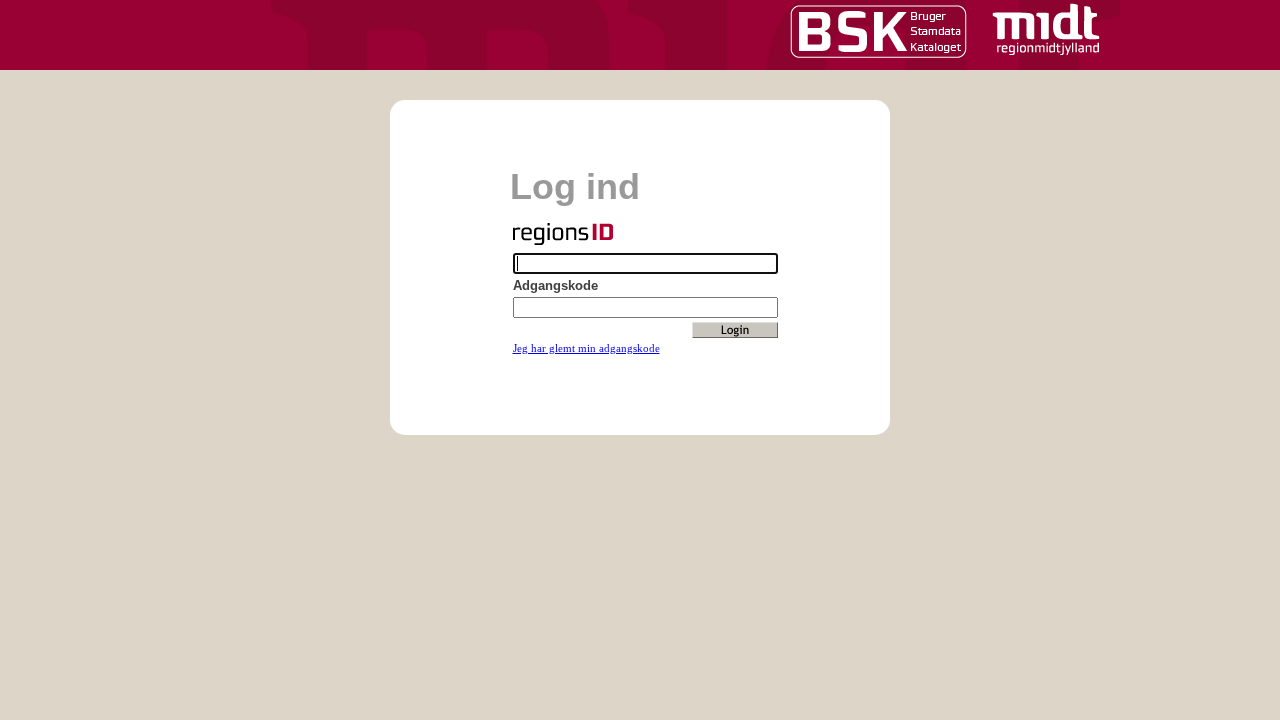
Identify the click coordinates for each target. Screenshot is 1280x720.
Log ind (575, 186)
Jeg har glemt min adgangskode (586, 348)
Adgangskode (555, 285)
